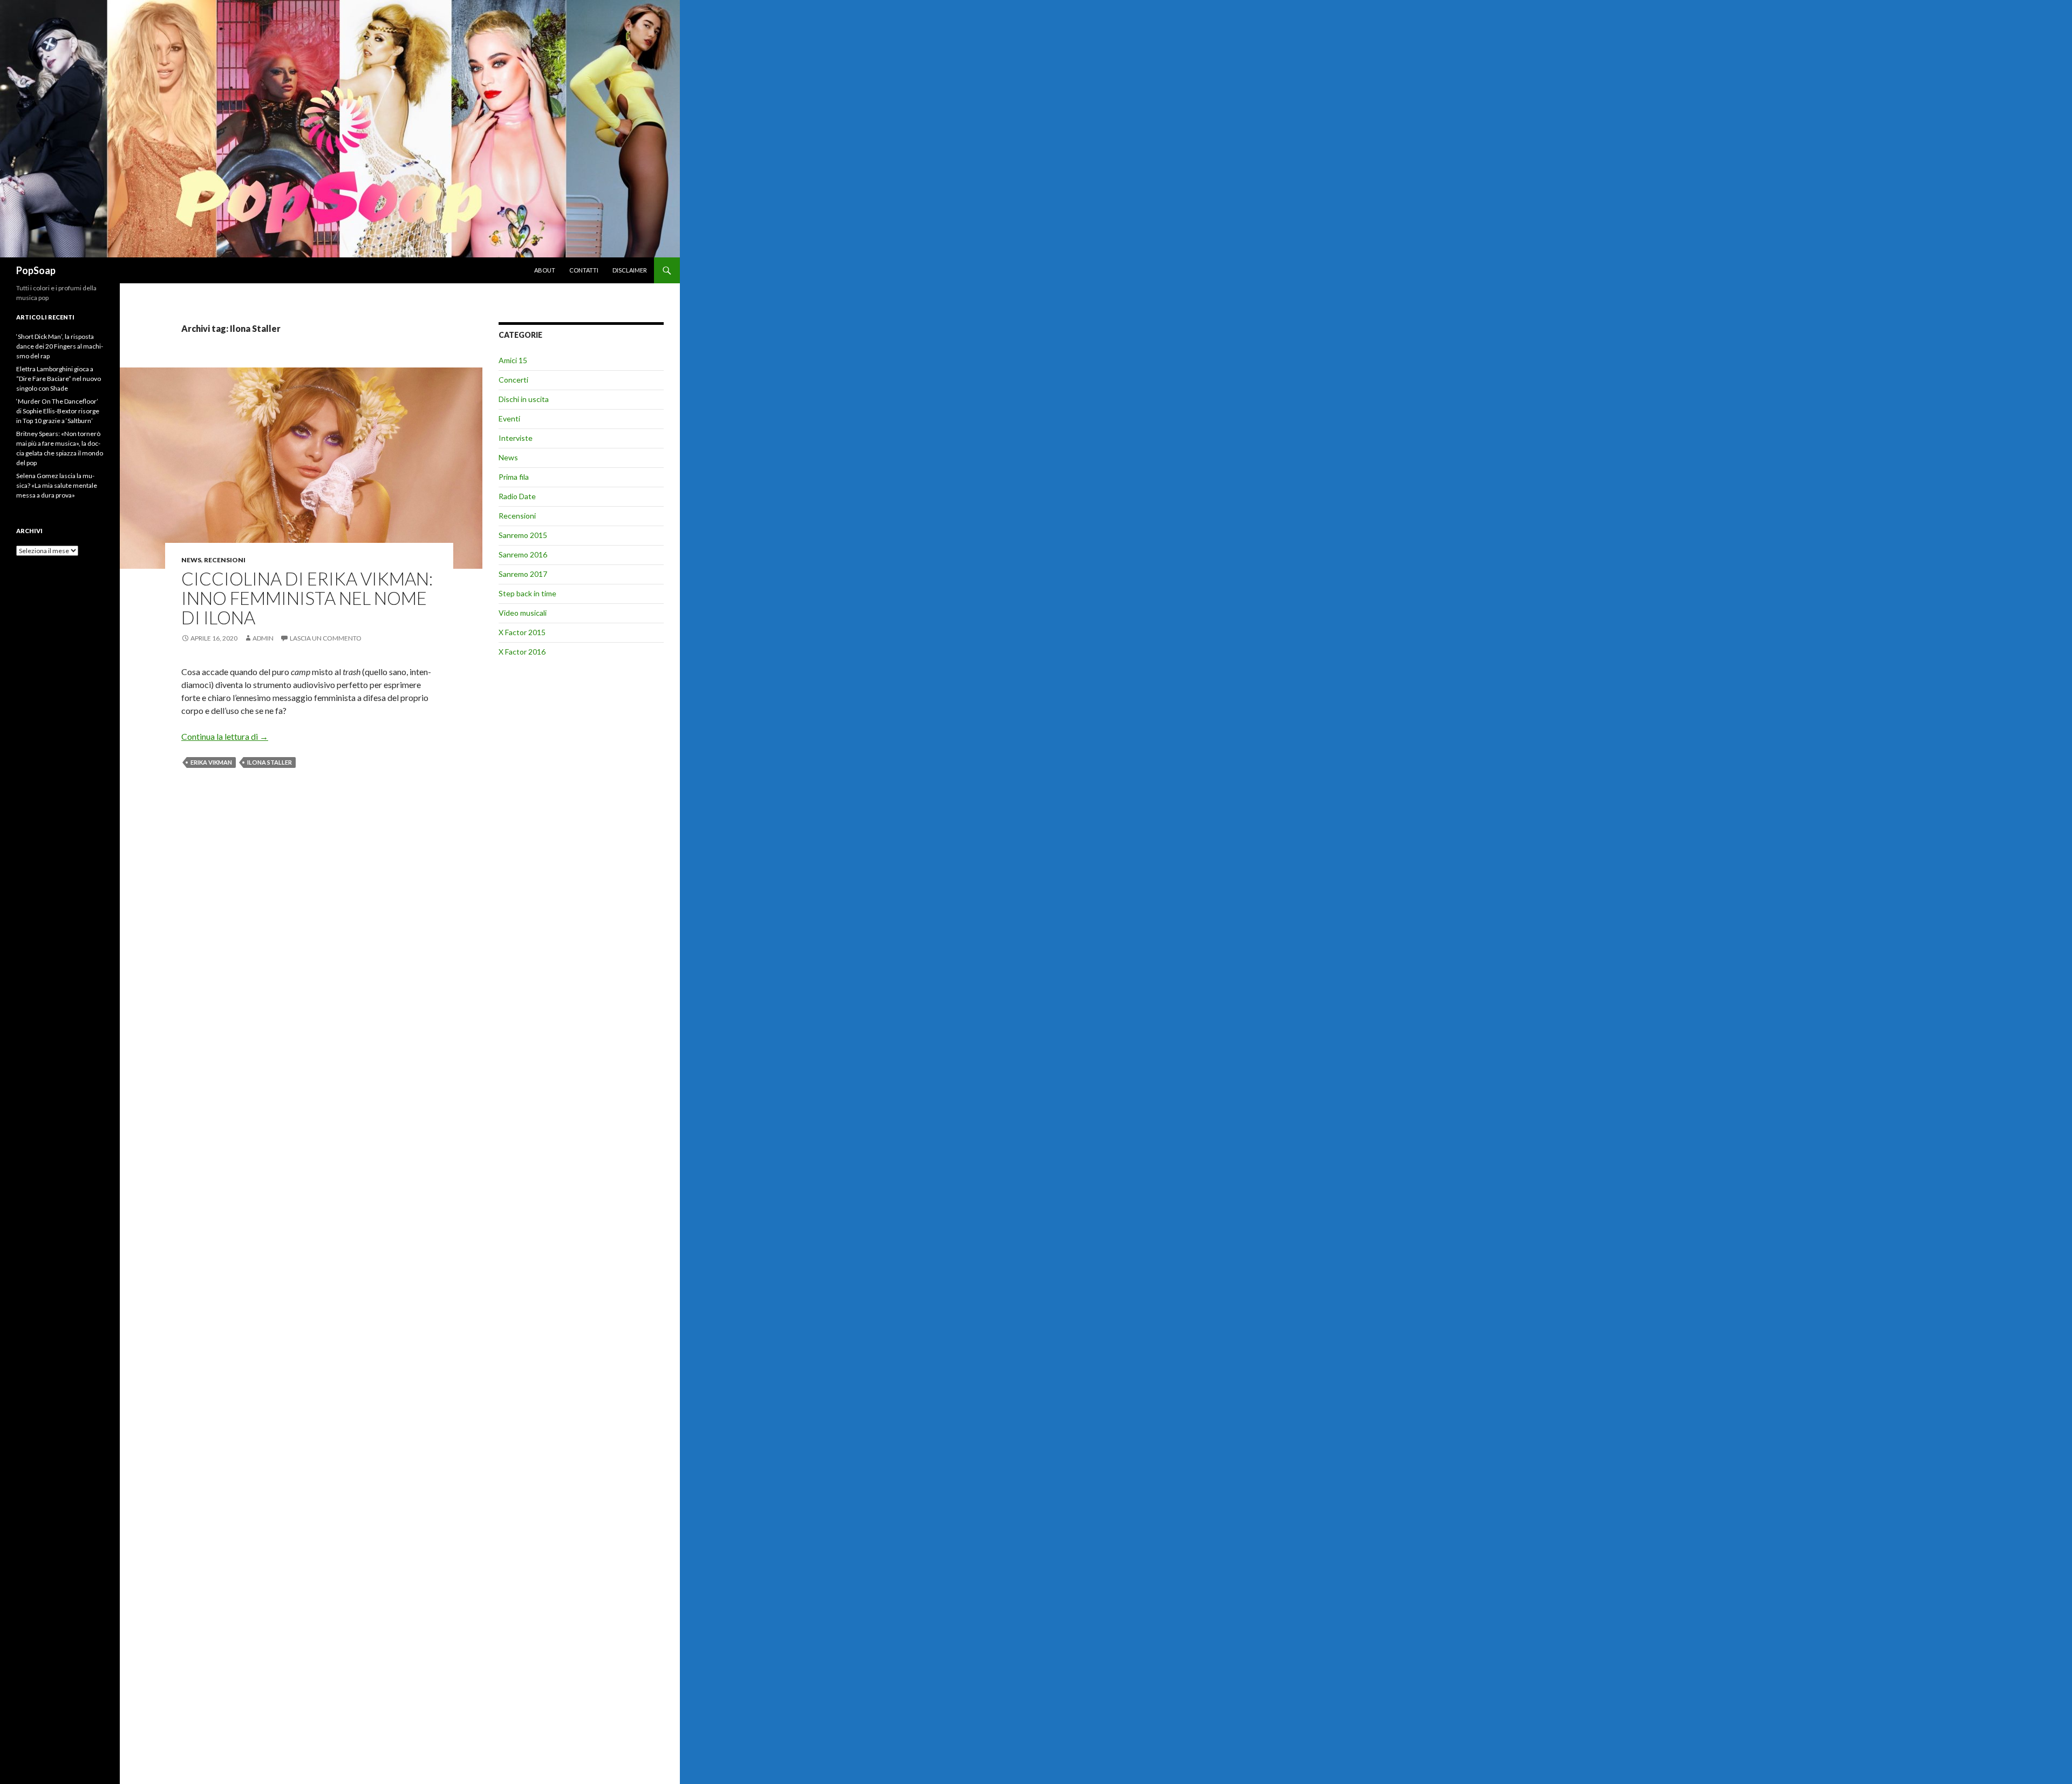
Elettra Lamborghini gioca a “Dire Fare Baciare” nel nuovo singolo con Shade (59, 379)
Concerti (513, 380)
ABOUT (545, 270)
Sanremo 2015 (523, 535)
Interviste (516, 438)
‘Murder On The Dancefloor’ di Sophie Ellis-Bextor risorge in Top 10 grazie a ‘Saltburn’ (58, 411)
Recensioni (225, 560)
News (191, 560)
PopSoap (36, 270)
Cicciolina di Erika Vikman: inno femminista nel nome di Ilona (307, 598)
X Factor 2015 (522, 632)
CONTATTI (584, 270)
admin (263, 638)
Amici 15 (513, 360)
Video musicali (523, 613)
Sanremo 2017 (523, 574)
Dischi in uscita (524, 399)
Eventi (509, 418)
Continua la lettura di (225, 736)
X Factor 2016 (522, 652)
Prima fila (514, 477)
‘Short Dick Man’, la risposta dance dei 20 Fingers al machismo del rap (60, 346)
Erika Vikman (211, 762)
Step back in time (527, 593)
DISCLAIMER (630, 270)
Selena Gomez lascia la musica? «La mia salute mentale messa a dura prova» (57, 485)
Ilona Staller (270, 762)
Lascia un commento (326, 638)
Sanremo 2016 (523, 554)
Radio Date (517, 496)
